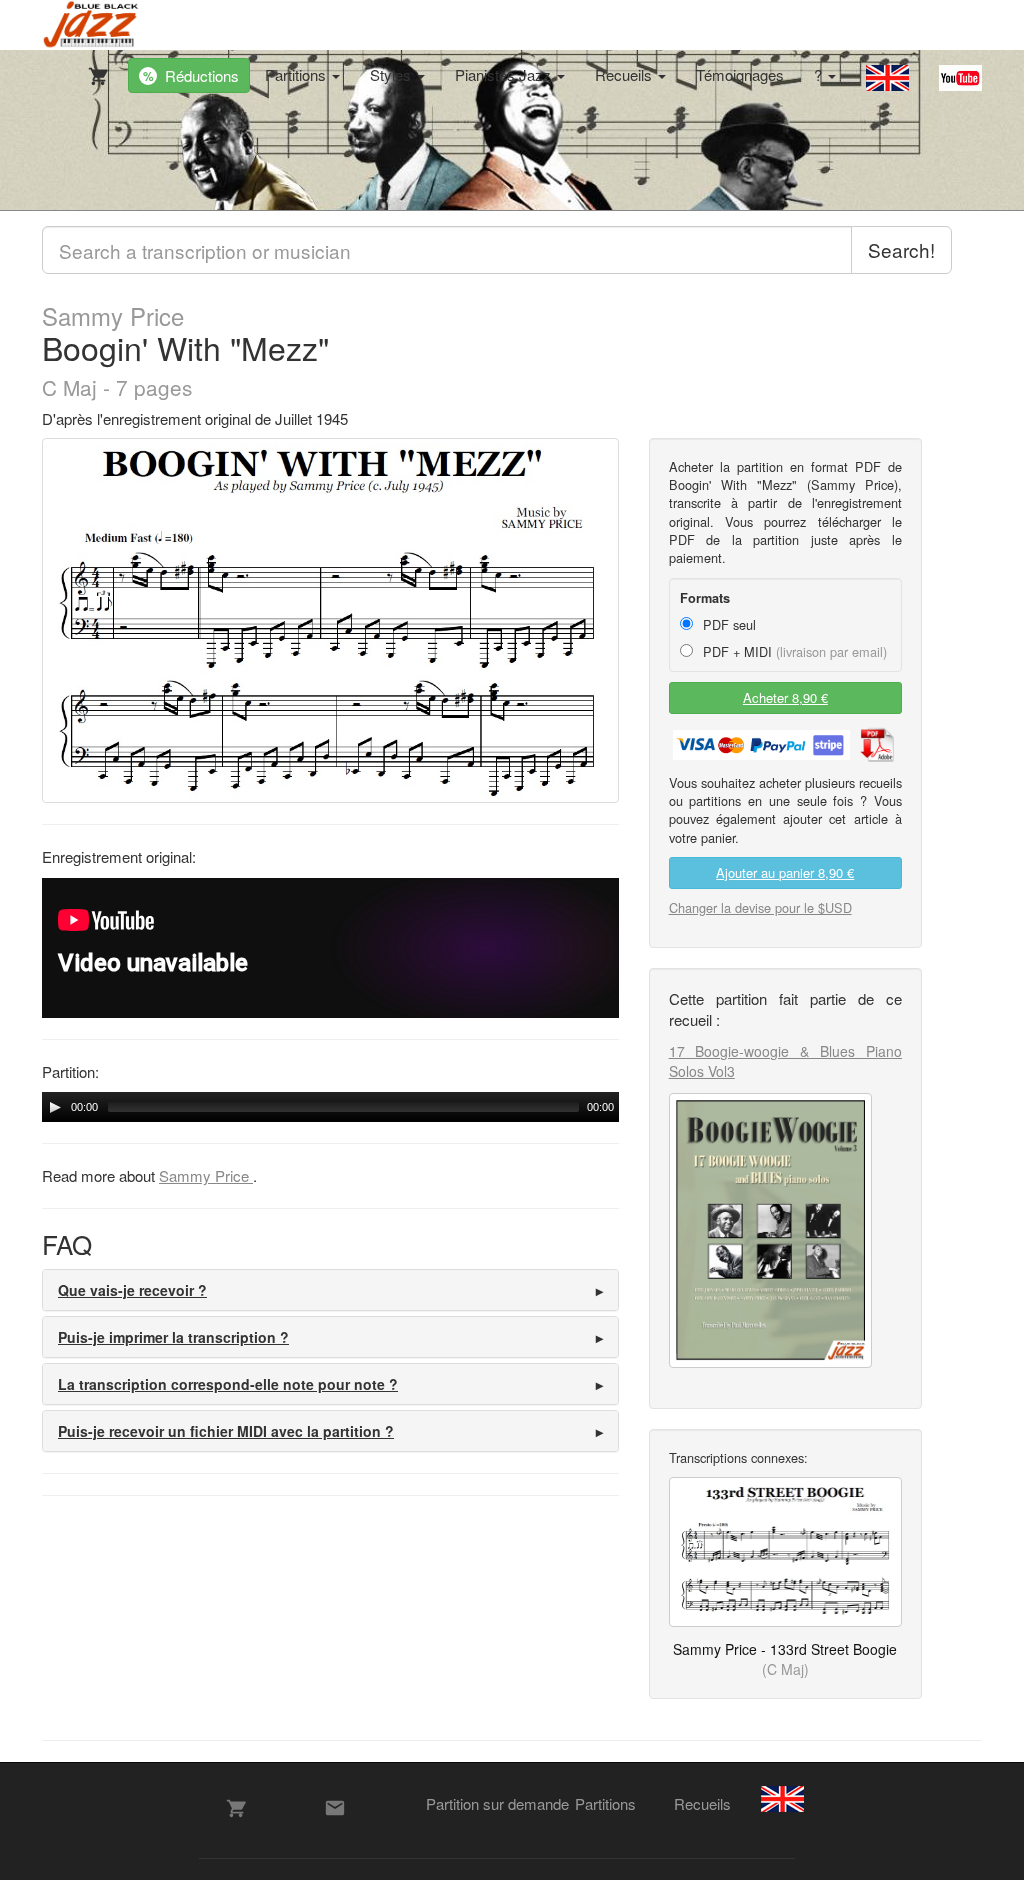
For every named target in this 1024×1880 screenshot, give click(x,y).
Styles (392, 74)
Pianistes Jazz (505, 74)
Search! (901, 249)
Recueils (625, 74)
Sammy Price (113, 316)
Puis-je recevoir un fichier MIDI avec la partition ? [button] (226, 1431)
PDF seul (727, 624)
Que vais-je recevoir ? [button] (132, 1290)
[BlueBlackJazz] (91, 25)
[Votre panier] (94, 72)
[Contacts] (335, 1808)
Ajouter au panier (785, 872)
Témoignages (740, 74)
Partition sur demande (497, 1803)
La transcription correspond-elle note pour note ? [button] (228, 1384)
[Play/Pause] (55, 1107)
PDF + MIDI (793, 651)
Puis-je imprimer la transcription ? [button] (173, 1337)
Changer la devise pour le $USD (760, 907)
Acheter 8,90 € (785, 697)
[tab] (330, 1290)
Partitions (297, 74)
